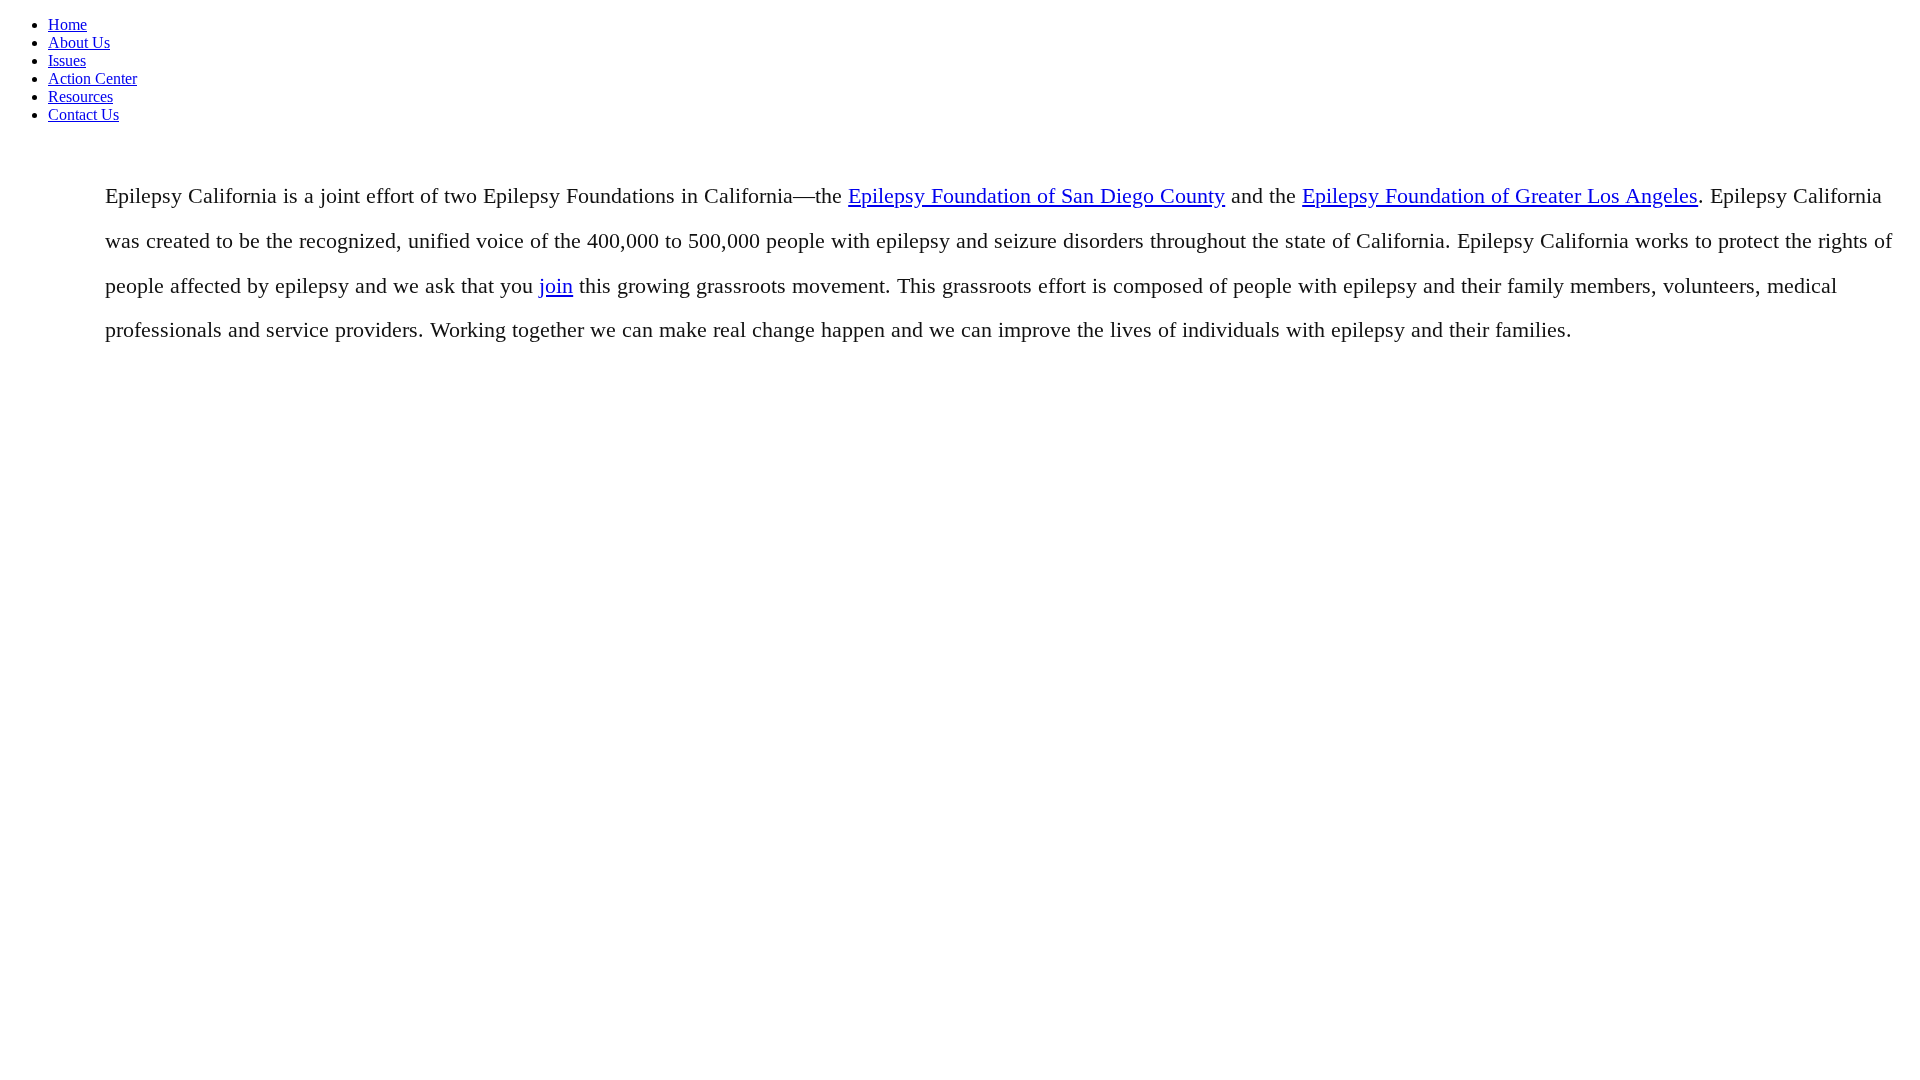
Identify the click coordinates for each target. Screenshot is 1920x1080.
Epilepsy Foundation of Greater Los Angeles (1500, 195)
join (556, 285)
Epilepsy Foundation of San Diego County (1036, 195)
